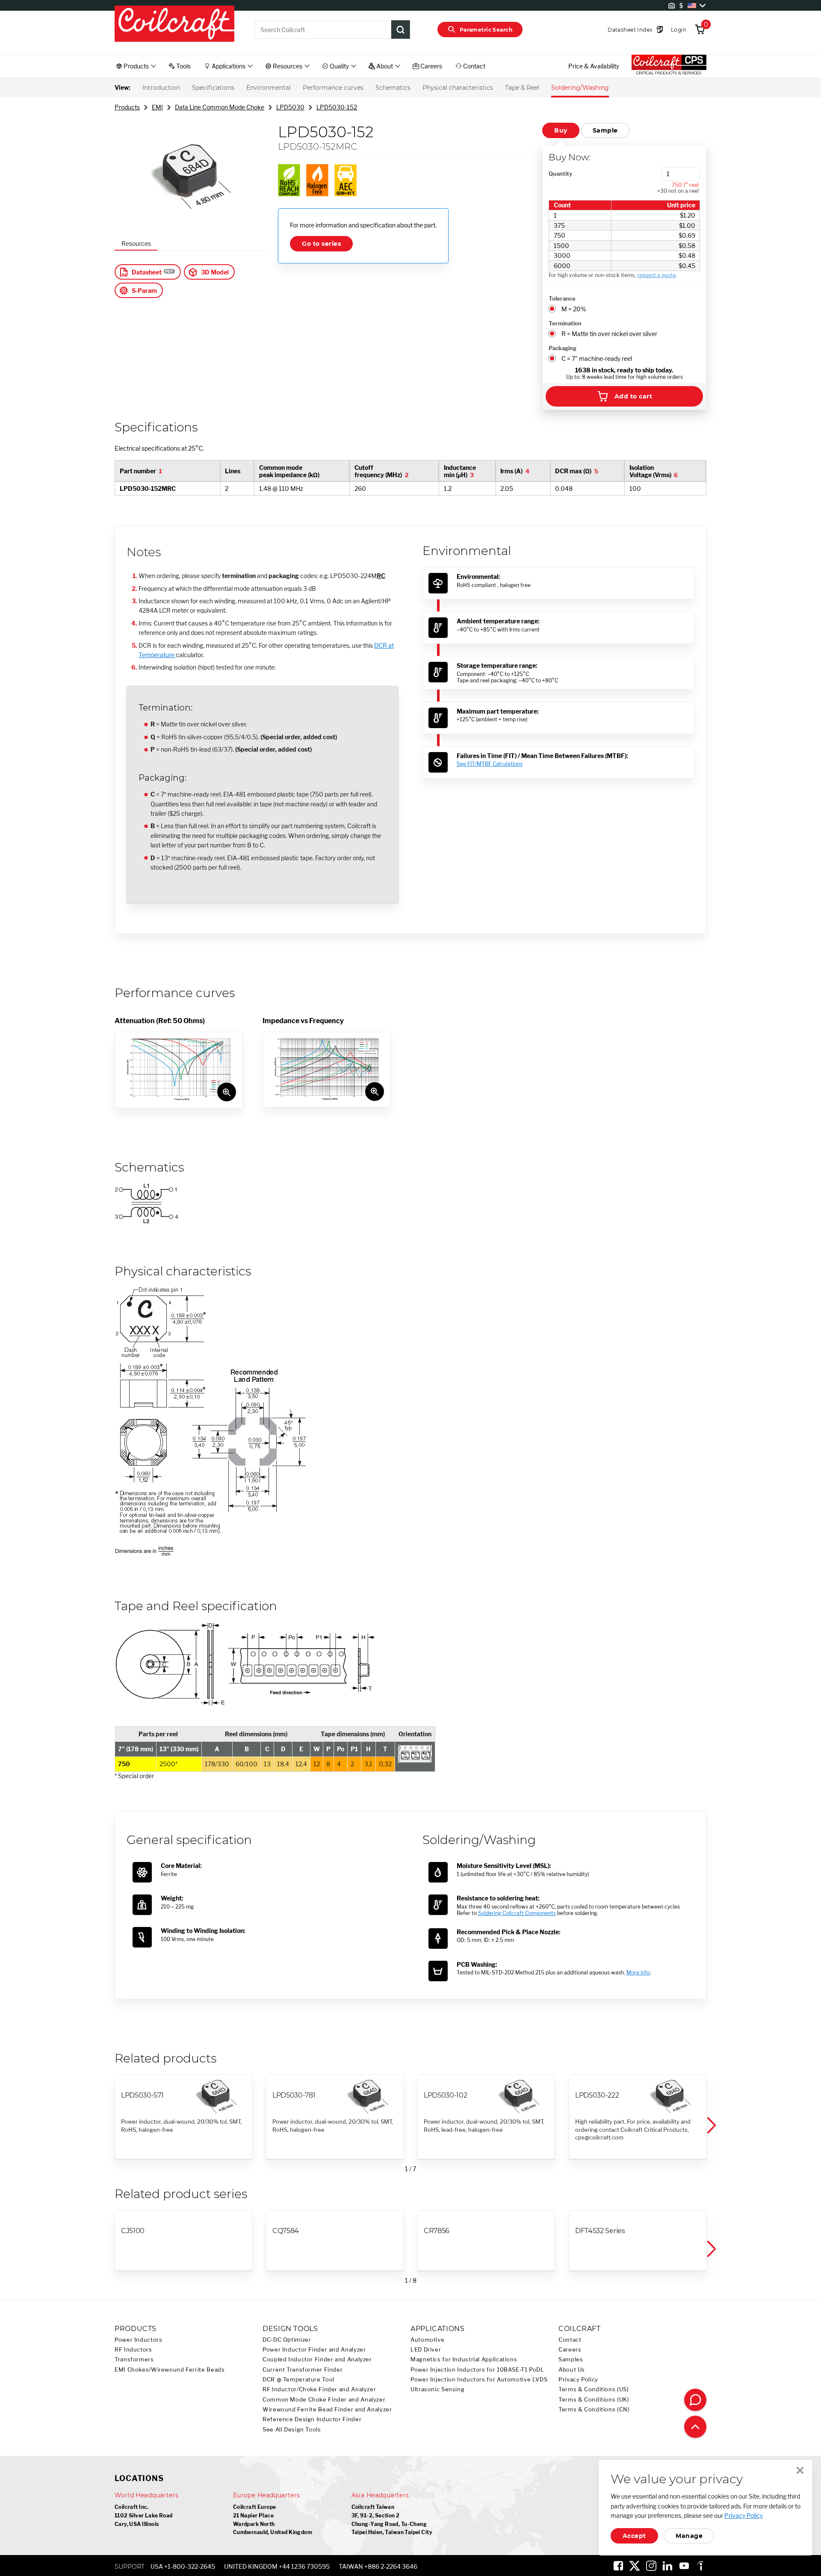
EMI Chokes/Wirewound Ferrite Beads (170, 2370)
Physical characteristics (458, 88)
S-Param (144, 291)
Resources (136, 243)
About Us (572, 2370)
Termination (565, 323)
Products (127, 107)
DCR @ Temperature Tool (298, 2380)
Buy (561, 130)
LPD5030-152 (337, 107)
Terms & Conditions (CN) (594, 2409)
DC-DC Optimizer (287, 2340)
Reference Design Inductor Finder (312, 2419)
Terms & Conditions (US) (594, 2389)
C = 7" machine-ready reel (597, 359)
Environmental (269, 88)
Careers (570, 2350)
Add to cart (633, 396)
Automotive (427, 2340)
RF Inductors (133, 2350)
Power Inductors (138, 2340)
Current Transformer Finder (303, 2370)
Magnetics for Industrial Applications (464, 2359)
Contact (570, 2340)
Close (800, 2470)
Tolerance (562, 298)
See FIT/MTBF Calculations (490, 764)
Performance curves (333, 88)
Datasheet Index (630, 30)
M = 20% (574, 309)
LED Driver (426, 2350)
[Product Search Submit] (401, 30)
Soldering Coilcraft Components (517, 1913)
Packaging (563, 348)
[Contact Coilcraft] (695, 2400)
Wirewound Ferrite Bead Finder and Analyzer (327, 2409)
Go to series (321, 244)
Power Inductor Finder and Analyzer (314, 2350)
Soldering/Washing (580, 88)
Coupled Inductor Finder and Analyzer (317, 2359)
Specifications (213, 88)
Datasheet (147, 272)
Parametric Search (486, 30)
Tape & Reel (522, 88)
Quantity (560, 174)
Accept (634, 2536)
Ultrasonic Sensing (437, 2389)
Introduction (161, 88)
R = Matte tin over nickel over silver (609, 334)
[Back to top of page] (695, 2427)
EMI (157, 107)
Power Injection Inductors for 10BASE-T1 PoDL (477, 2370)
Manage (689, 2536)
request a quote (656, 275)
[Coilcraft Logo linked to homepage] (174, 24)
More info (638, 1973)
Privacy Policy (578, 2380)
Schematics (393, 88)
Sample (605, 130)
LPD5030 (290, 107)
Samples (571, 2359)
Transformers (134, 2359)
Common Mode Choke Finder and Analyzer (324, 2400)
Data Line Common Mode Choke (220, 107)
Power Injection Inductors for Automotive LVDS (479, 2380)
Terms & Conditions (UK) (594, 2400)
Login (679, 30)
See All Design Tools (292, 2430)
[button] (711, 2125)
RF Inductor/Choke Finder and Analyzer (319, 2389)
